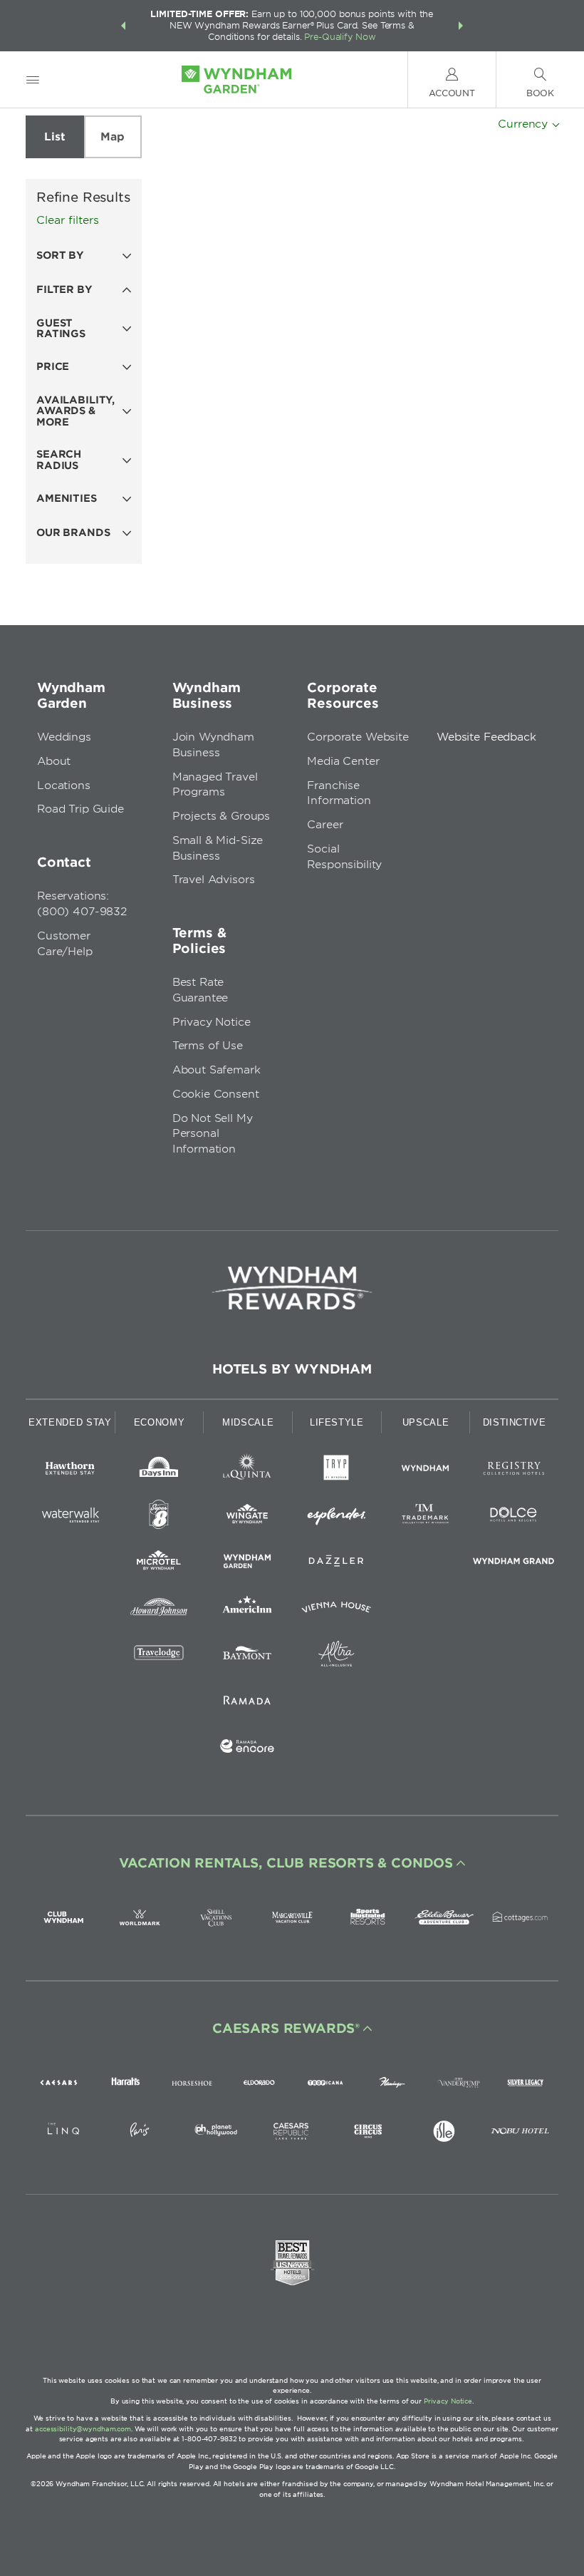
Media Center (343, 761)
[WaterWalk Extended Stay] (70, 1517)
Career (325, 825)
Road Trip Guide (80, 809)
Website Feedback (486, 737)
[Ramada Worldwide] (247, 1702)
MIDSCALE (248, 1422)
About (54, 761)
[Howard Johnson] (159, 1610)
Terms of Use (208, 1046)
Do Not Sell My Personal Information (213, 1134)
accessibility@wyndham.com (83, 2429)
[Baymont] (247, 1656)
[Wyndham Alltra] (337, 1656)
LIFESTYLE (337, 1422)
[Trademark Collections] (426, 1517)
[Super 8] (159, 1517)
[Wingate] (247, 1517)
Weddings (64, 737)
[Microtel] (159, 1563)
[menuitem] (33, 79)
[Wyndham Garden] (247, 1563)
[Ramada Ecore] (247, 1749)
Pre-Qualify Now (340, 37)
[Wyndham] (426, 1471)
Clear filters (68, 220)
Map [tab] (113, 137)
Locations (64, 785)
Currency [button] (525, 124)
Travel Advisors (214, 880)
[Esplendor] (337, 1517)
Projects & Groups (221, 816)
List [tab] (54, 137)
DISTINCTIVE (515, 1422)
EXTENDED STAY (70, 1422)
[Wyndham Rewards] (292, 1288)
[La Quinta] (247, 1471)
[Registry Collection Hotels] (514, 1471)
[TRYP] (337, 1471)
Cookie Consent (216, 1094)
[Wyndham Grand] (514, 1563)
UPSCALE (426, 1422)
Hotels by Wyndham (292, 1369)
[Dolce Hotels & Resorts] (514, 1517)
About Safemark (217, 1070)
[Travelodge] (159, 1656)
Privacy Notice (212, 1022)
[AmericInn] (247, 1610)
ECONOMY (160, 1422)
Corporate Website (358, 737)
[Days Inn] (159, 1471)
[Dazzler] (337, 1563)
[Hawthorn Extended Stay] (70, 1471)
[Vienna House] (337, 1610)
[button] (123, 26)
